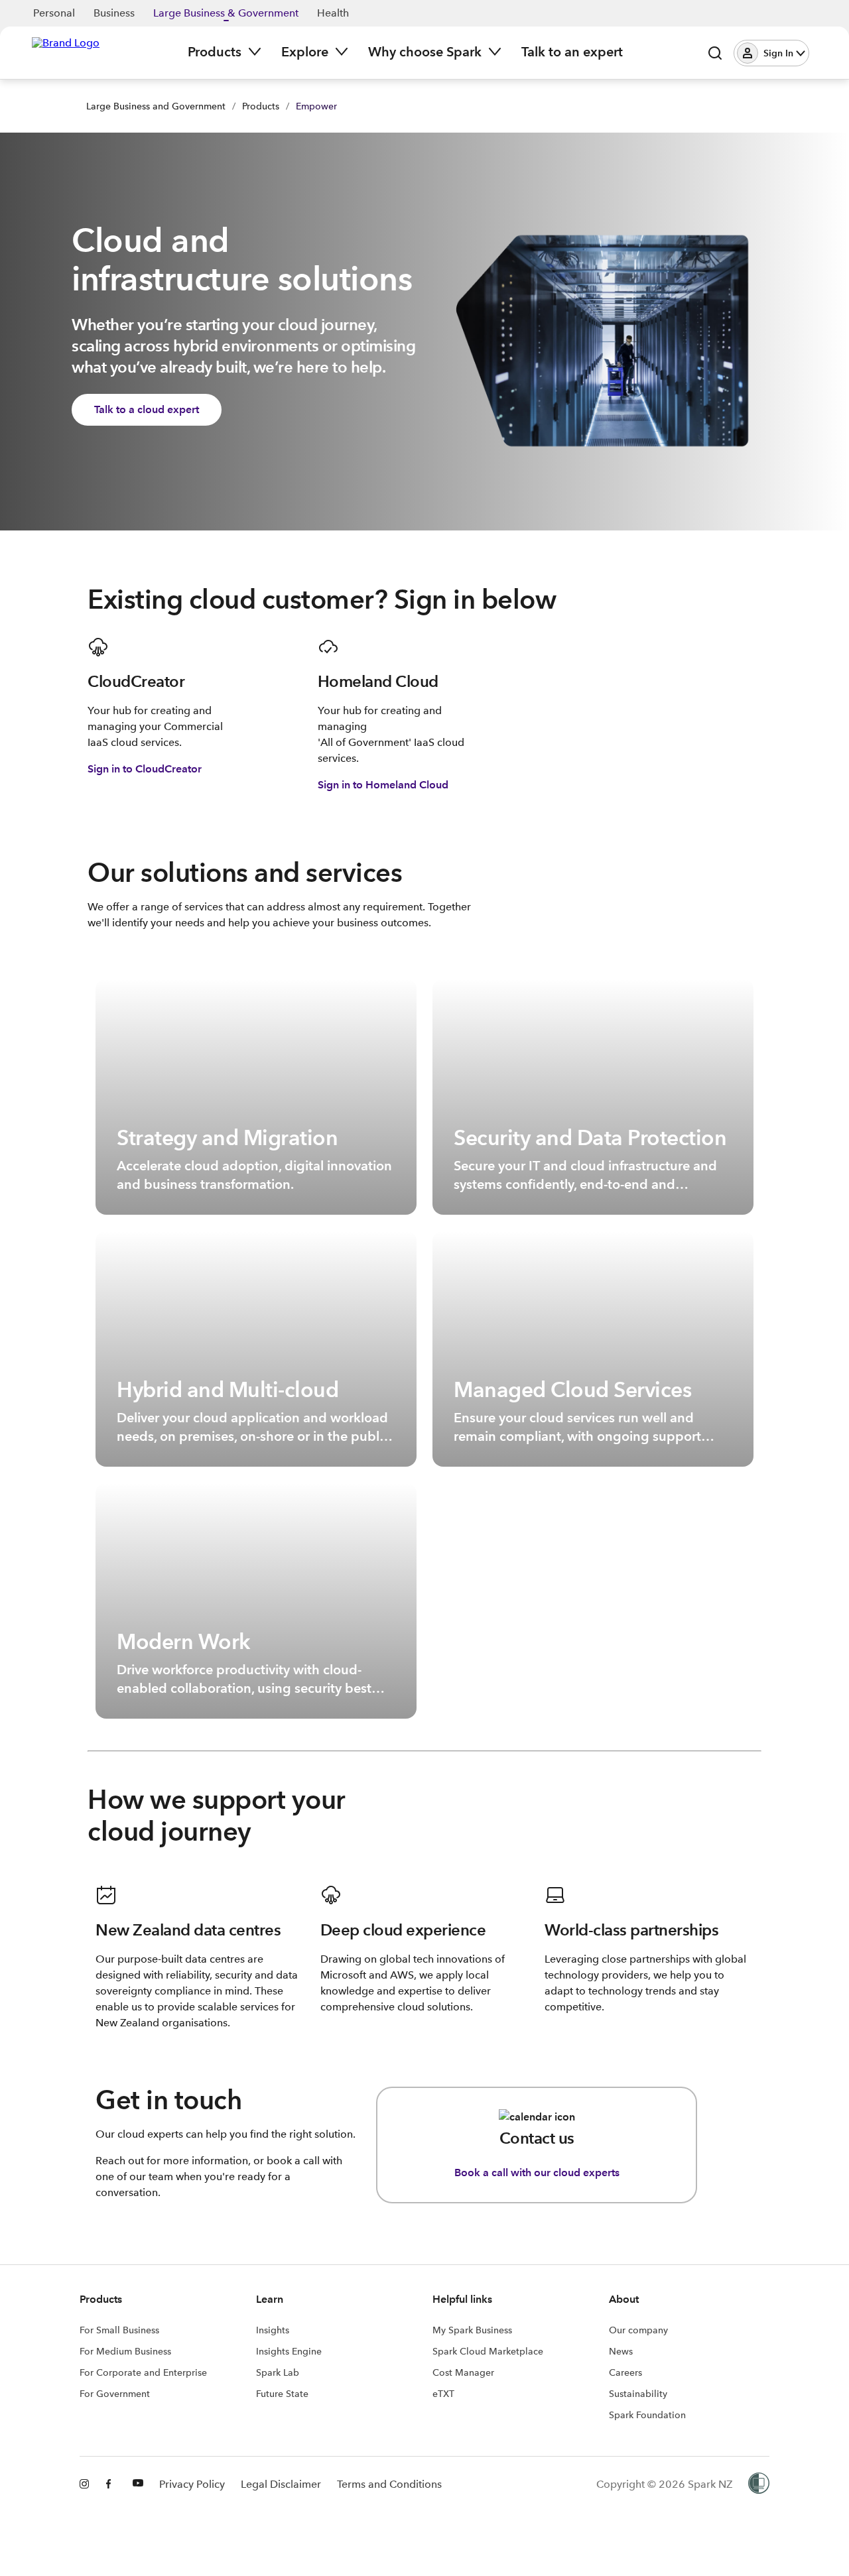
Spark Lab (278, 2372)
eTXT (443, 2394)
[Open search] (715, 53)
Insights (273, 2330)
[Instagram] (85, 2484)
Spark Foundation (647, 2415)
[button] (771, 53)
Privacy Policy (192, 2484)
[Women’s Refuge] (759, 2484)
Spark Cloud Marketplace (488, 2351)
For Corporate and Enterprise (143, 2372)
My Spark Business (472, 2330)
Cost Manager (463, 2372)
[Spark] (66, 52)
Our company (638, 2330)
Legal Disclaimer (281, 2484)
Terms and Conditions (389, 2484)
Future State (282, 2394)
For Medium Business (125, 2351)
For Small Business (119, 2330)
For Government (115, 2394)
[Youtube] (138, 2484)
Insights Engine (289, 2351)
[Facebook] (111, 2484)
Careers (625, 2372)
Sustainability (638, 2394)
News (621, 2351)
